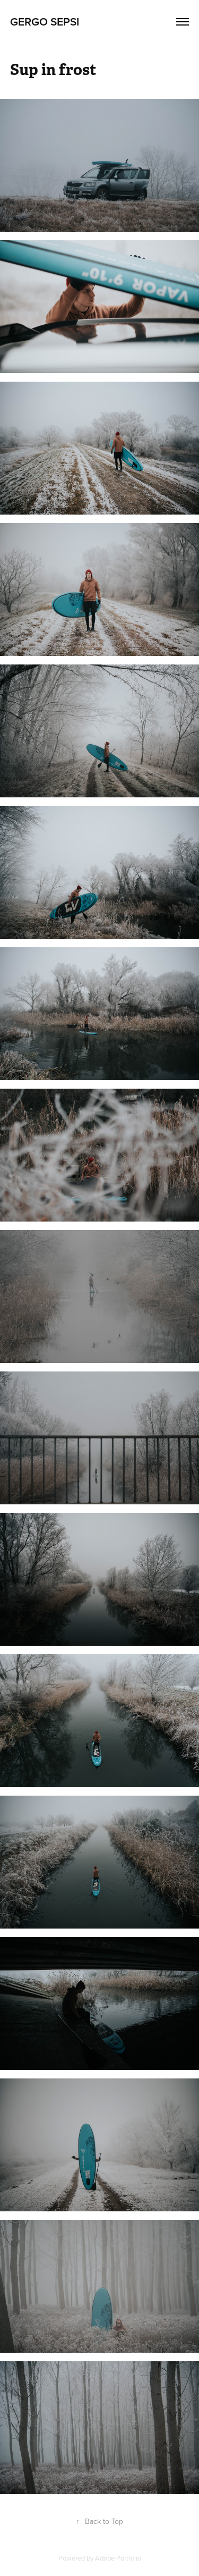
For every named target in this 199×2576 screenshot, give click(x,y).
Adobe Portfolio (118, 2558)
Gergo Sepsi (45, 21)
